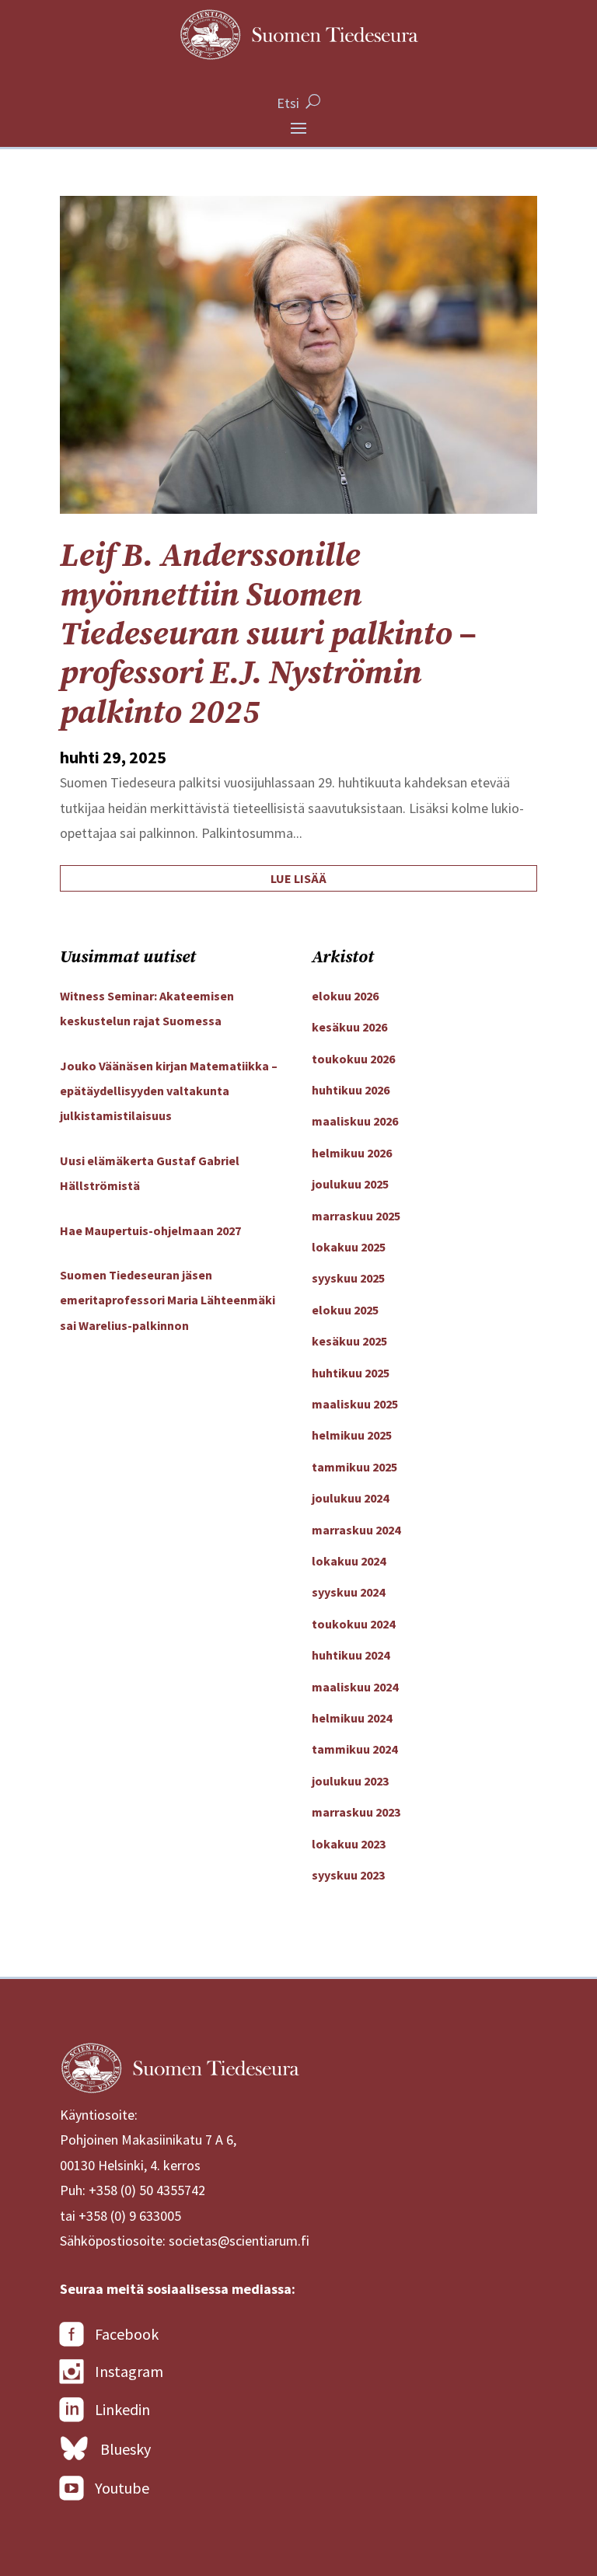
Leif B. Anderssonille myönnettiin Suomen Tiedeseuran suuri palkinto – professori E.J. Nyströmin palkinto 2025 (268, 635)
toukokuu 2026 (353, 1059)
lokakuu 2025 (349, 1247)
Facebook (127, 2334)
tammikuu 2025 (354, 1467)
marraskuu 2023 (356, 1812)
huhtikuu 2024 (351, 1655)
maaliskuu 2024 (355, 1687)
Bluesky (126, 2449)
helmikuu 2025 (352, 1435)
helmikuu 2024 (352, 1718)
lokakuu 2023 (349, 1844)
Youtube (122, 2488)
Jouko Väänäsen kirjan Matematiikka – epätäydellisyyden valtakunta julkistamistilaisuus (169, 1091)
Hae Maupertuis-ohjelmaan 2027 (150, 1230)
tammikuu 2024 (354, 1749)
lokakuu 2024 (349, 1561)
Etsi (288, 103)
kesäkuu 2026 (349, 1027)
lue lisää (298, 878)
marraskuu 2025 (356, 1216)
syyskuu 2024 (348, 1592)
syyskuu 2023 (348, 1875)
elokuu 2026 (345, 996)
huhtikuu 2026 (351, 1090)
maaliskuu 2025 (355, 1404)
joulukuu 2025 (350, 1184)
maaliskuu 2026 (355, 1121)
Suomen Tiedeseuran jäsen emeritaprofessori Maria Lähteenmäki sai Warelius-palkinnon (168, 1300)
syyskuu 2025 (348, 1278)
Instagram (129, 2371)
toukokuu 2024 (353, 1624)
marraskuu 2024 (356, 1530)
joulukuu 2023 (350, 1781)
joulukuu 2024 (350, 1498)
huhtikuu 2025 (351, 1373)
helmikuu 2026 (352, 1153)
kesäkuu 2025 (349, 1341)
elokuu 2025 (345, 1310)
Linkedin (122, 2409)
